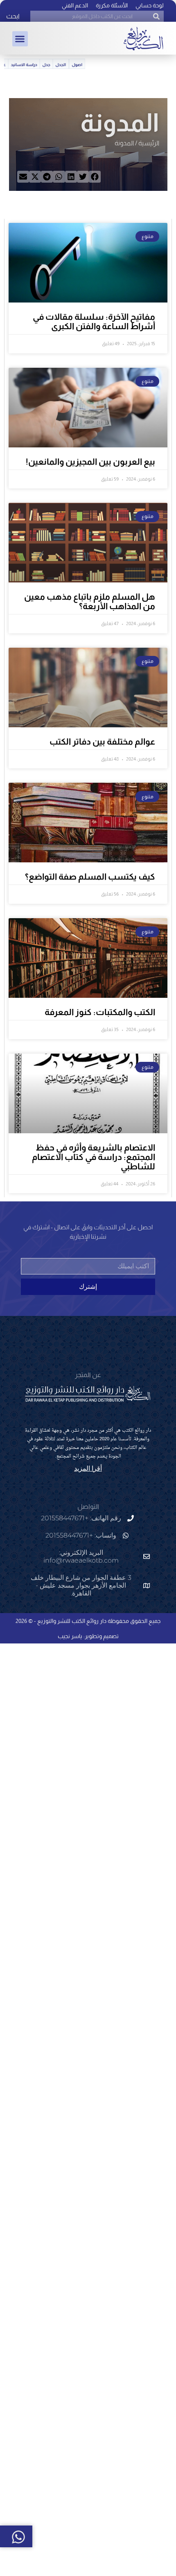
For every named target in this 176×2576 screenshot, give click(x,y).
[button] (20, 39)
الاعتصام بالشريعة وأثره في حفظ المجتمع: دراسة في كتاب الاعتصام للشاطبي (94, 1157)
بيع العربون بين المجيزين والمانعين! (90, 462)
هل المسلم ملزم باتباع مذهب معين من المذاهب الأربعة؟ (90, 601)
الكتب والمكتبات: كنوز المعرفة (100, 1012)
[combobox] (97, 16)
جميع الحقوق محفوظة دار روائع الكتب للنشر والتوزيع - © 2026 (88, 1621)
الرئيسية (149, 143)
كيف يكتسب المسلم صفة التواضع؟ (90, 877)
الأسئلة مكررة (112, 5)
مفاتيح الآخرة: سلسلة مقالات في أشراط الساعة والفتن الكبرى (94, 321)
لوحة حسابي (150, 5)
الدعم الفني (75, 5)
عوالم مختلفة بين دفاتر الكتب (102, 741)
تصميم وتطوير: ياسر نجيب (88, 1636)
